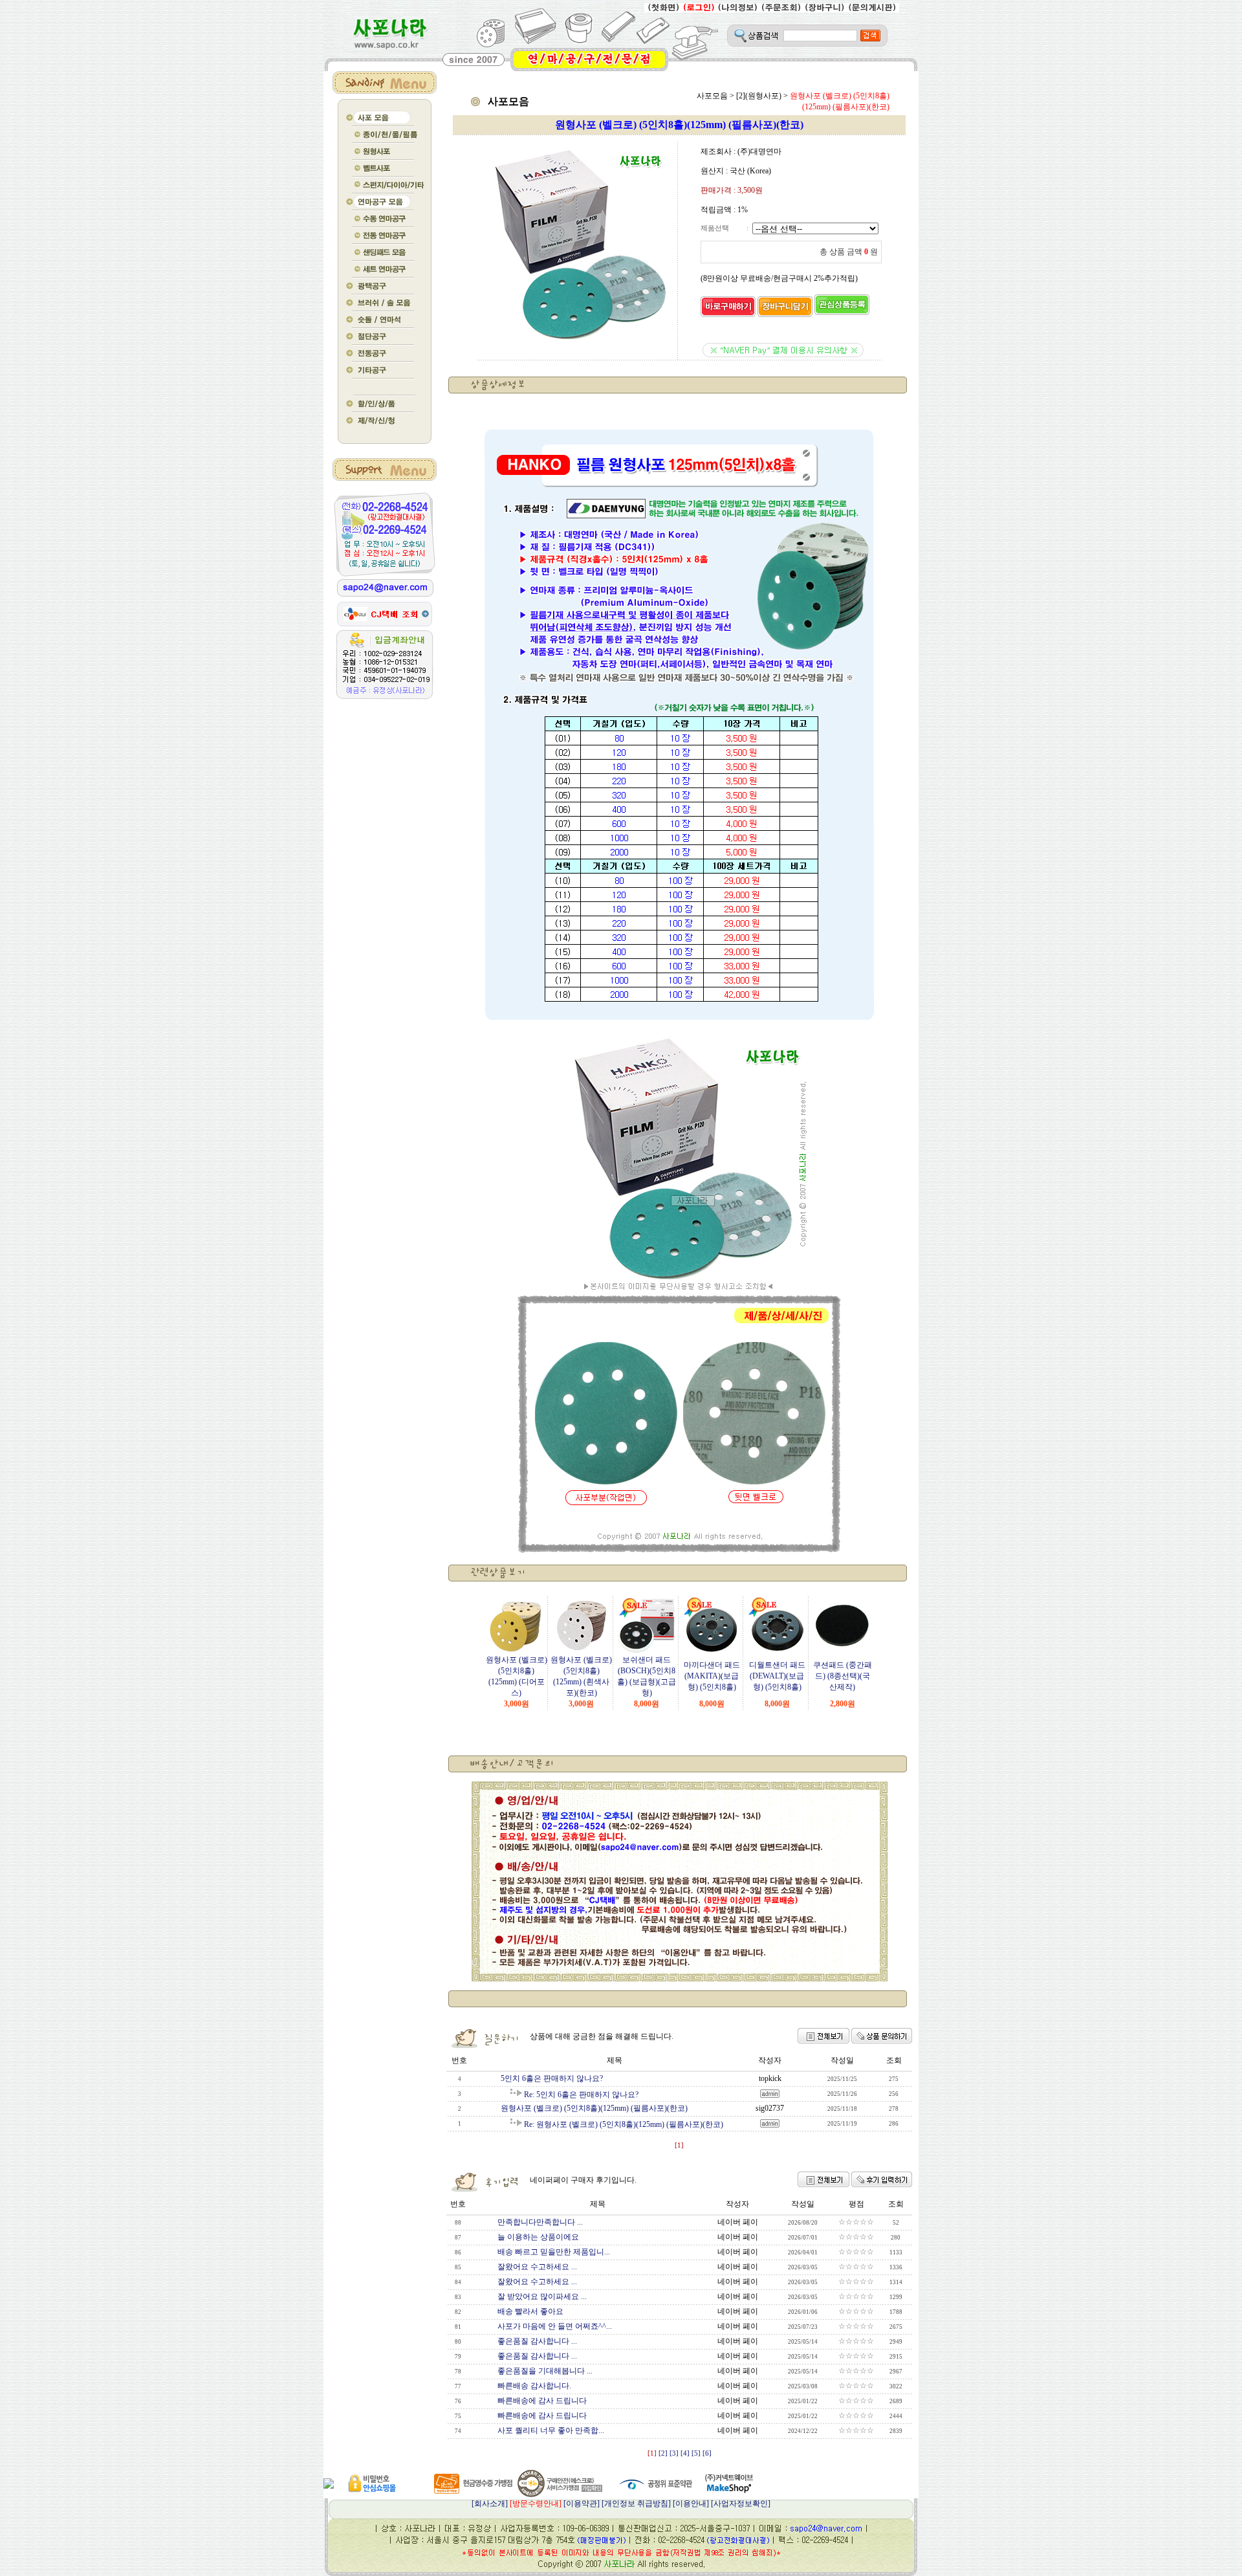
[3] (674, 2453)
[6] (707, 2453)
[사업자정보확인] (741, 2504)
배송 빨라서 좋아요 (530, 2311)
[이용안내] (691, 2504)
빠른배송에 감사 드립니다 (542, 2401)
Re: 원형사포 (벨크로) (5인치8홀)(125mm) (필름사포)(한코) (624, 2124)
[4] (685, 2453)
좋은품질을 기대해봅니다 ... (545, 2371)
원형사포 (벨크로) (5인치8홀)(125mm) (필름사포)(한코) (594, 2108)
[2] (663, 2453)
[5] (696, 2453)
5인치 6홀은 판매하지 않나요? (552, 2078)
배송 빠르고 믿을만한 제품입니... (554, 2252)
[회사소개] (517, 2504)
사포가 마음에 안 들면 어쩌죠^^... (555, 2326)
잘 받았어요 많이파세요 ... (542, 2296)
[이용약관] (582, 2504)
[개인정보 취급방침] (636, 2504)
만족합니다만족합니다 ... (540, 2222)
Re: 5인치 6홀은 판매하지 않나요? (581, 2095)
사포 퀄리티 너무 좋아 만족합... (551, 2430)
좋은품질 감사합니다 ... (537, 2341)
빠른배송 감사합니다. (534, 2386)
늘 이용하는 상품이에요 (538, 2237)
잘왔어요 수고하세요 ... (537, 2267)
